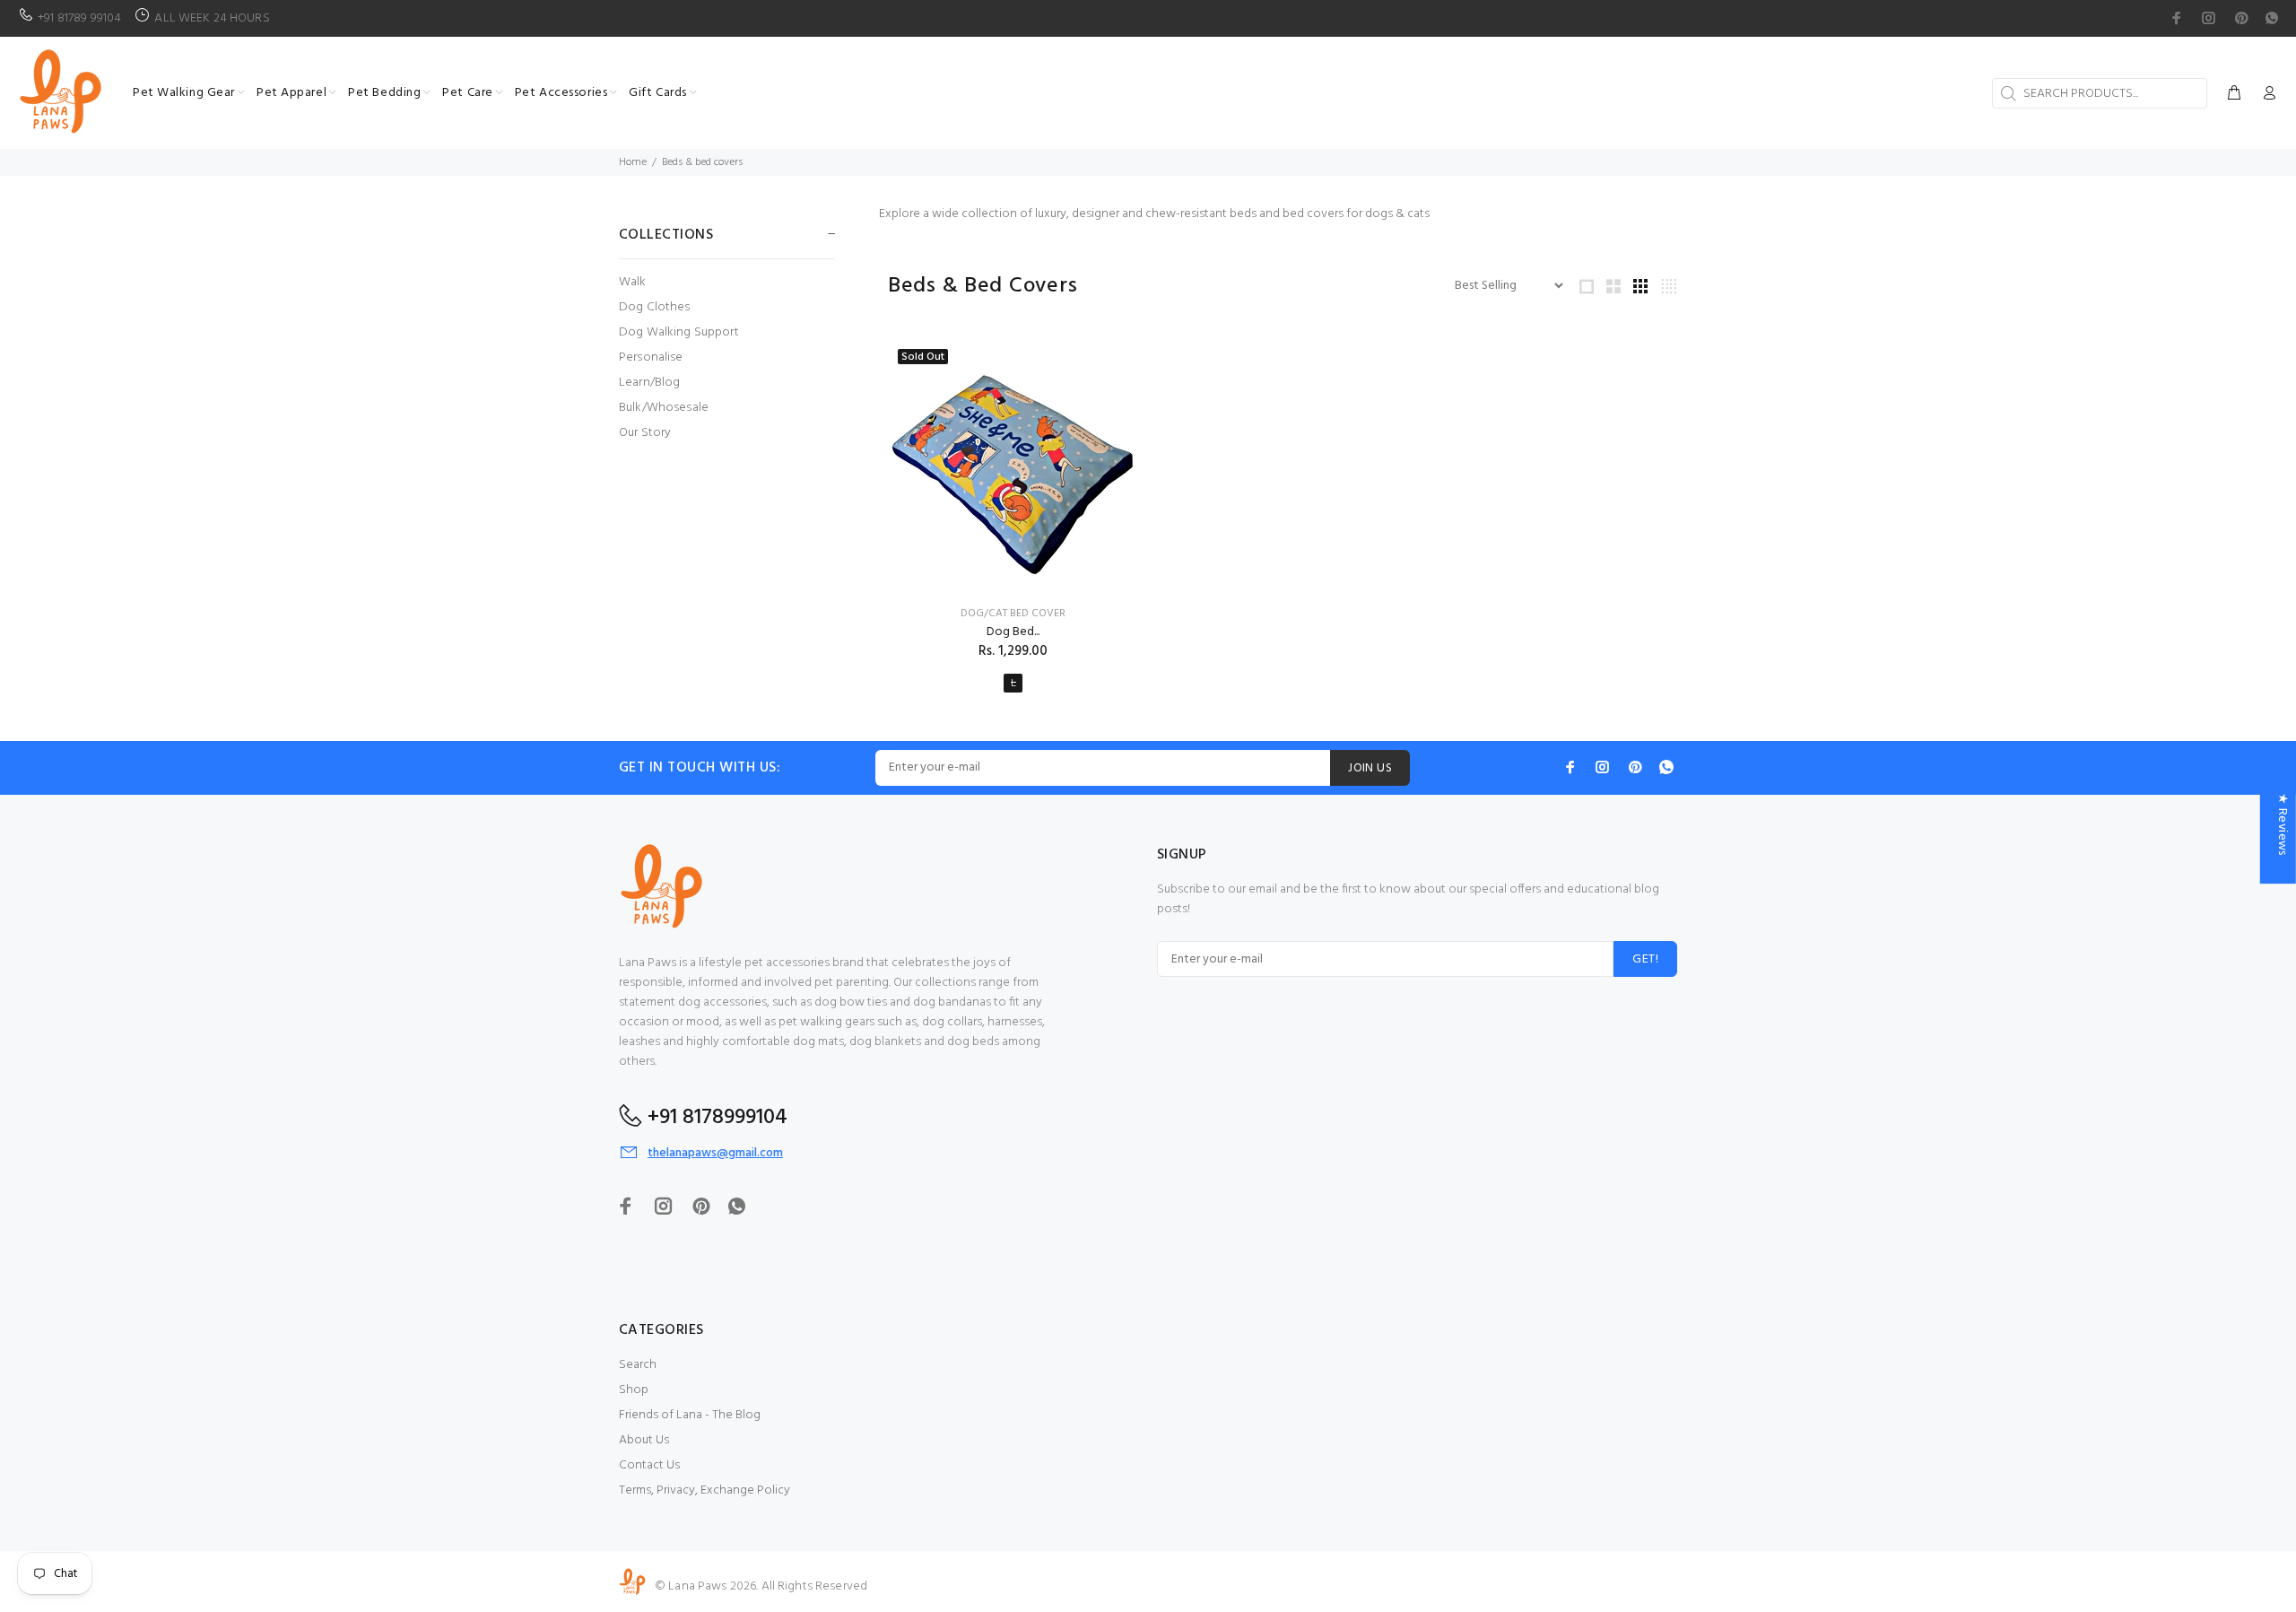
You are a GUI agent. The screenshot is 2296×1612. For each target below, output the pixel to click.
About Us (644, 1440)
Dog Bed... (1013, 632)
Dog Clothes (655, 307)
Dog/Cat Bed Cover (1013, 614)
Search (638, 1365)
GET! (1645, 959)
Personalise (651, 357)
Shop (634, 1390)
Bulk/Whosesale (664, 408)
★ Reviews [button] (2282, 824)
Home (633, 162)
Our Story (645, 432)
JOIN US (1370, 768)
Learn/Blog (649, 383)
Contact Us (649, 1465)
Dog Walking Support (679, 332)
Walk (633, 282)
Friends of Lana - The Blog (690, 1415)
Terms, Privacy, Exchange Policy (704, 1490)
